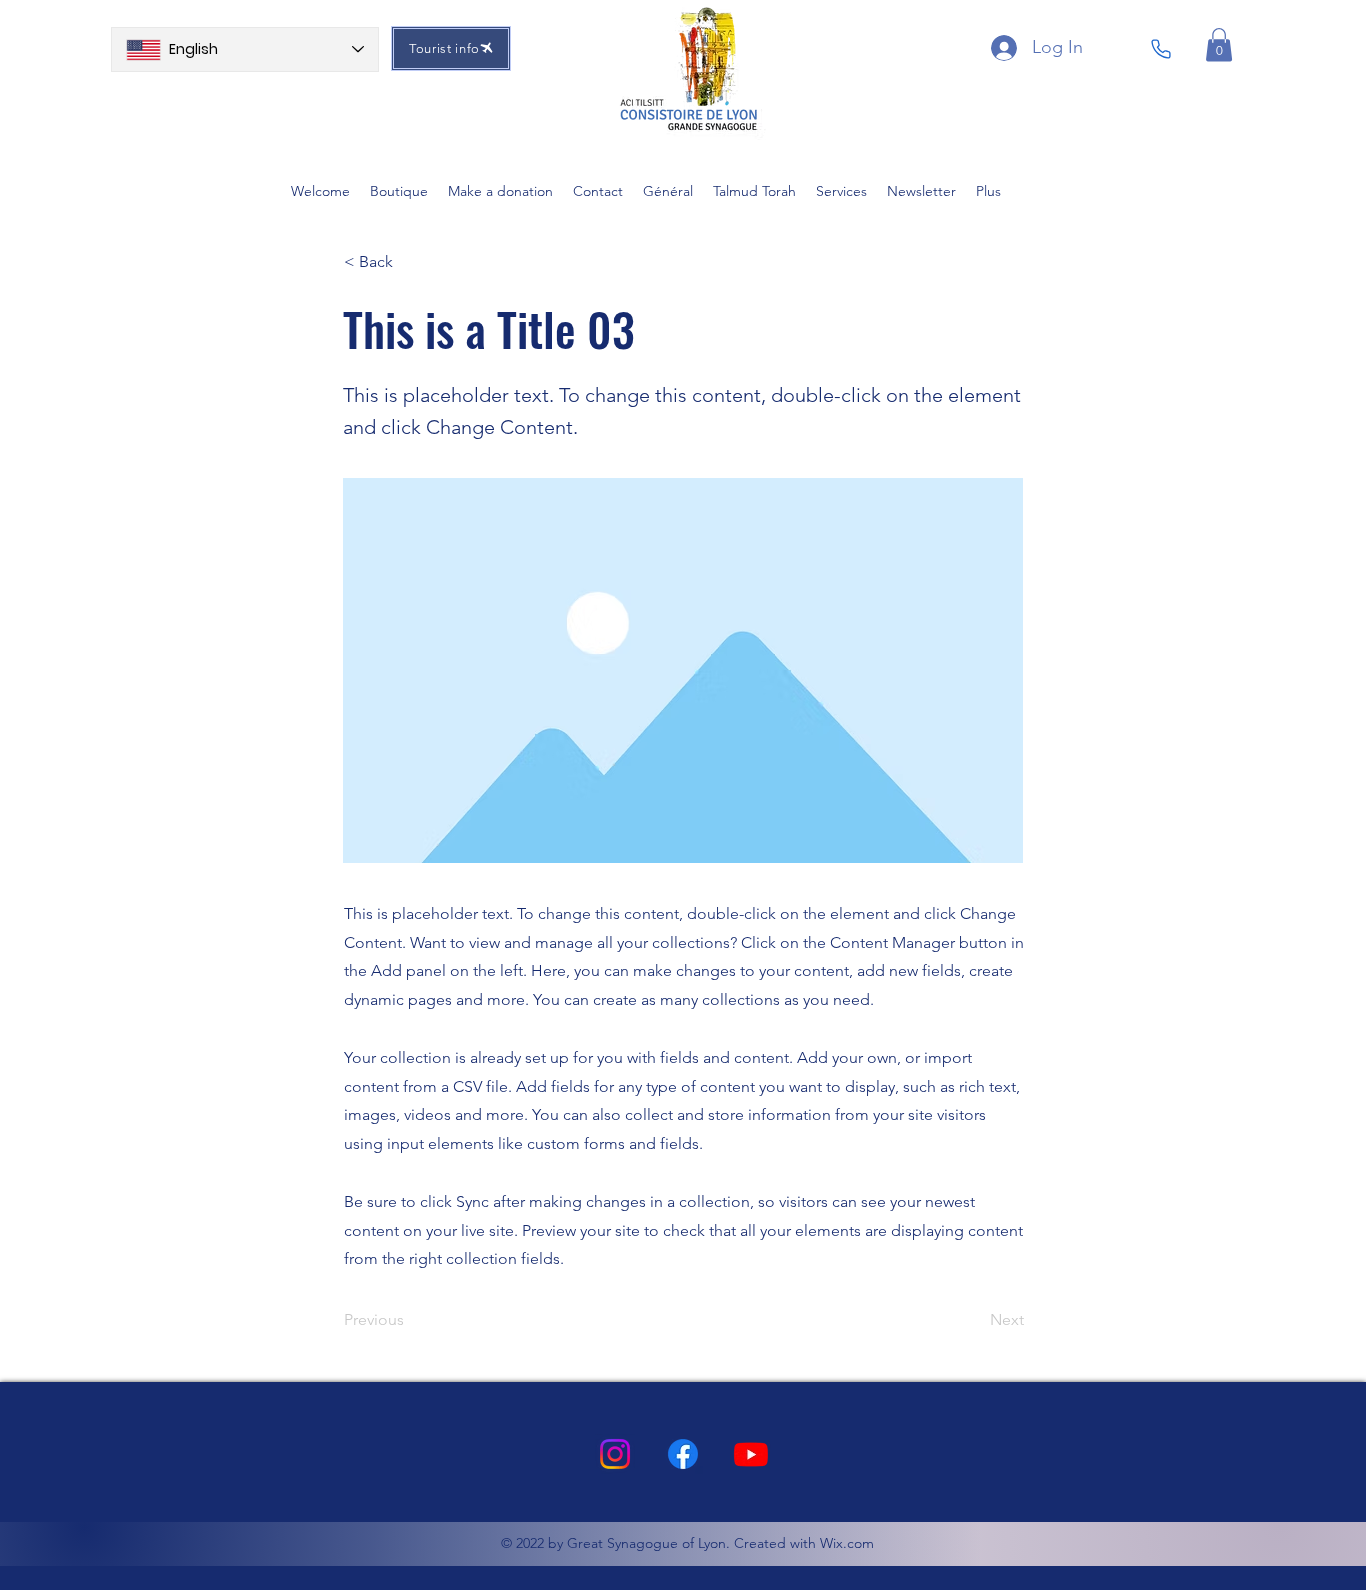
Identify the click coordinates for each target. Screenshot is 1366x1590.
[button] (1219, 44)
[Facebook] (683, 1454)
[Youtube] (751, 1454)
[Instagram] (615, 1454)
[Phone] (1161, 49)
